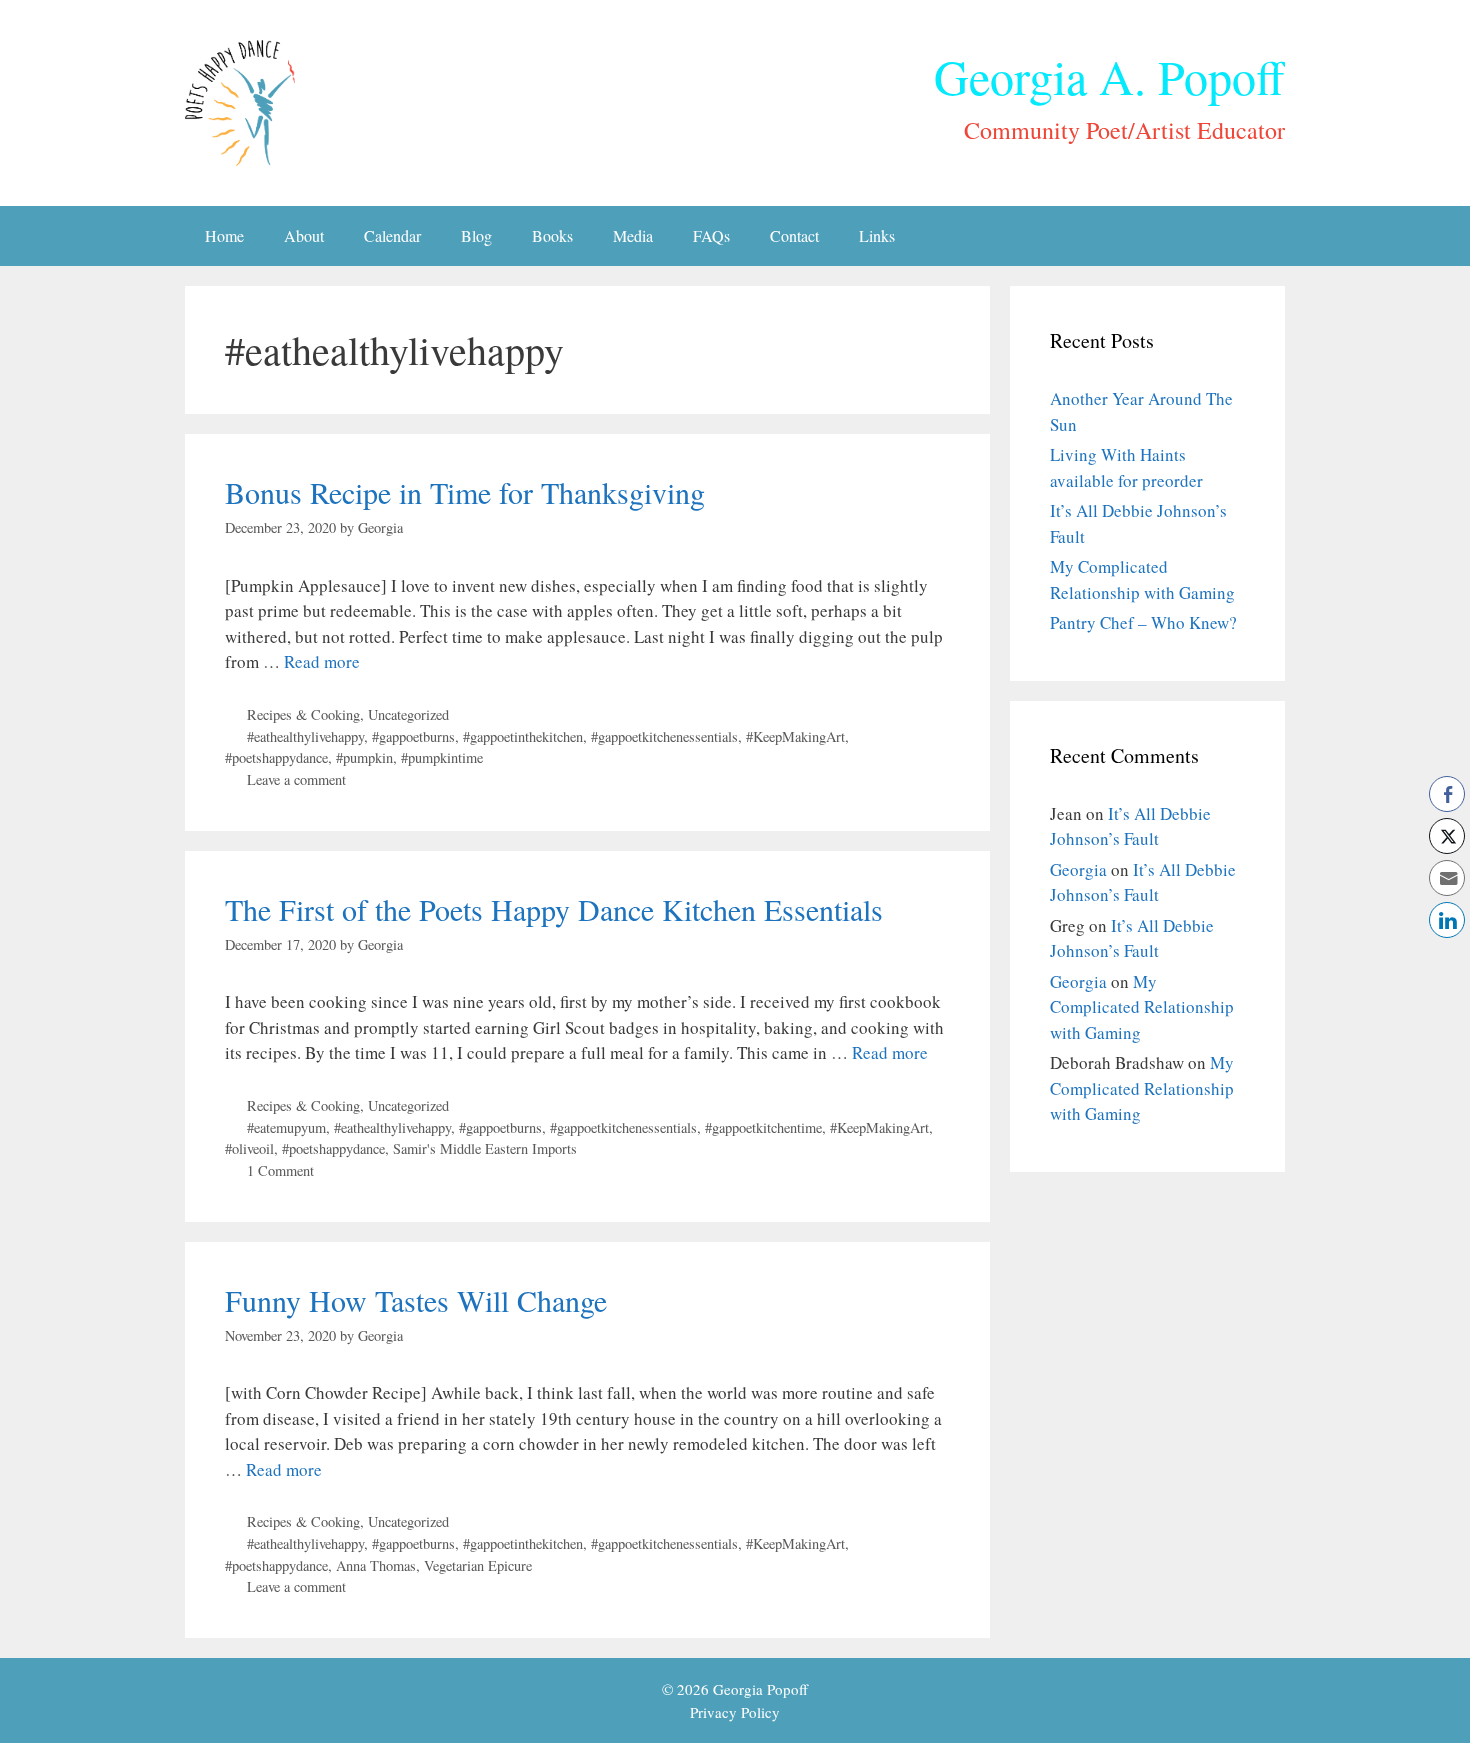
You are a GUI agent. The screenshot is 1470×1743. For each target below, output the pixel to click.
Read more (322, 661)
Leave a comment (296, 779)
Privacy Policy (735, 1712)
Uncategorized (408, 714)
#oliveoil (249, 1148)
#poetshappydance (276, 757)
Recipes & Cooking (303, 714)
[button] (1447, 959)
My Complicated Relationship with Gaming (1142, 1007)
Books (552, 235)
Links (877, 235)
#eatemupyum (286, 1127)
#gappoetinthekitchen (523, 736)
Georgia (1078, 869)
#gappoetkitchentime (763, 1127)
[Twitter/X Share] (1447, 836)
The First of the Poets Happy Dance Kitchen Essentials (554, 909)
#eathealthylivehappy (305, 736)
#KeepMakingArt (795, 736)
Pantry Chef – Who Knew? (1143, 622)
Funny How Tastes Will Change (416, 1300)
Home (224, 235)
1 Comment (280, 1170)
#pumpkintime (442, 757)
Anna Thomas (376, 1565)
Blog (476, 235)
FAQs (711, 235)
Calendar (392, 235)
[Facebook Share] (1447, 794)
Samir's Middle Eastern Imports (485, 1148)
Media (633, 235)
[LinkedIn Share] (1447, 920)
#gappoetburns (413, 736)
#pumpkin (364, 757)
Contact (794, 235)
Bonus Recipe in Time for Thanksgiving (465, 492)
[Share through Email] (1447, 878)
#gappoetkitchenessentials (664, 736)
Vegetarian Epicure (478, 1565)
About (304, 235)
